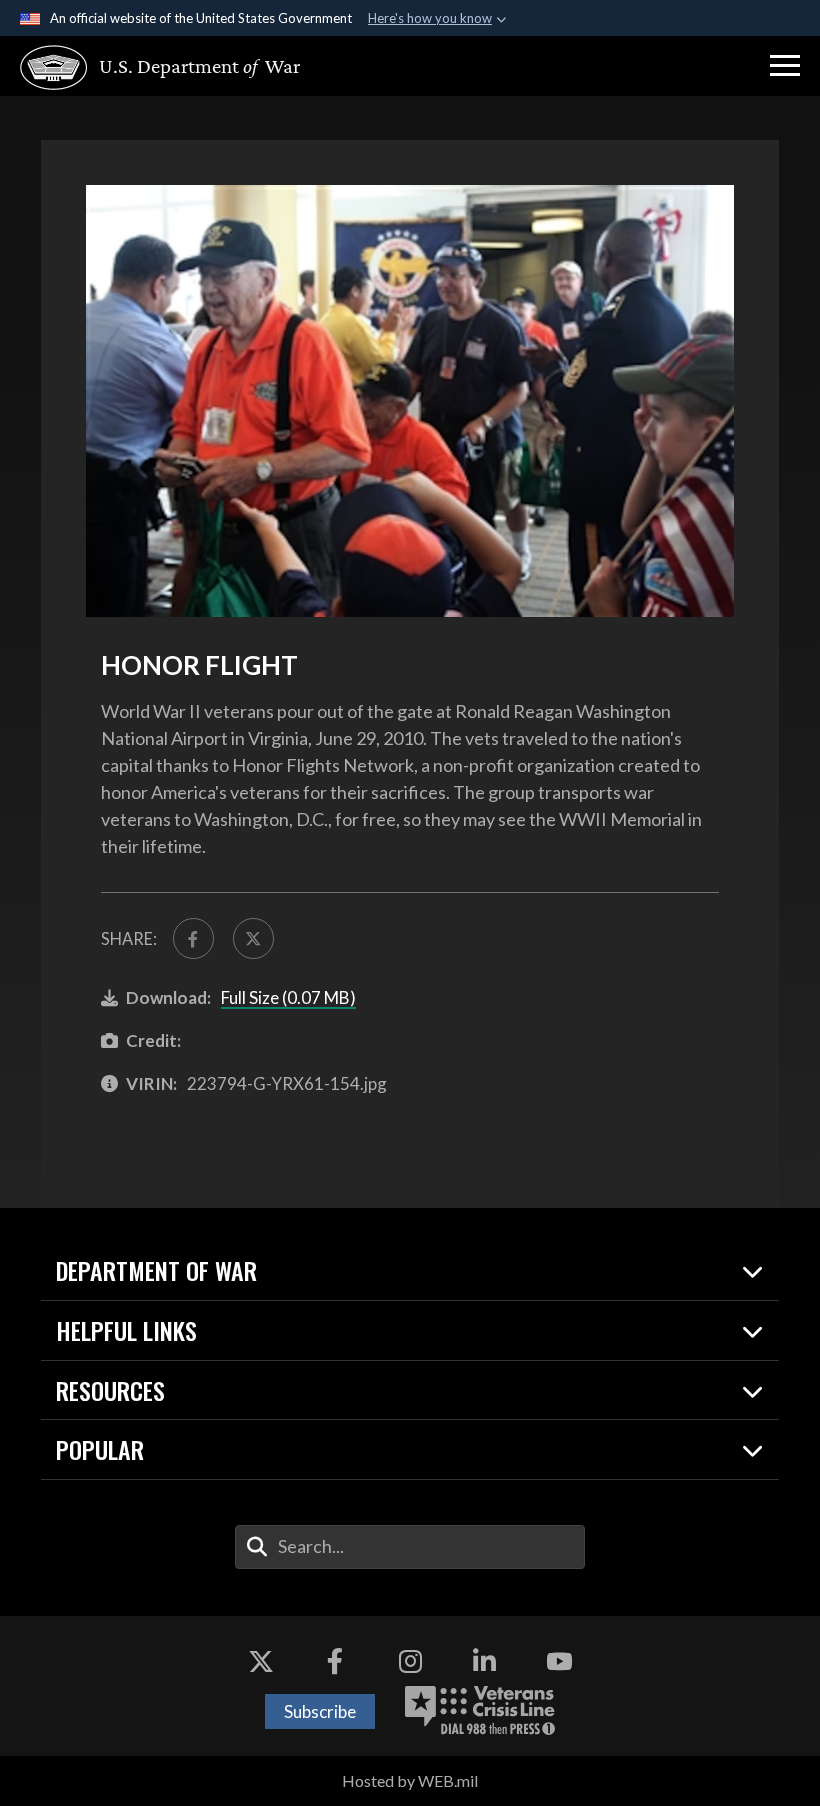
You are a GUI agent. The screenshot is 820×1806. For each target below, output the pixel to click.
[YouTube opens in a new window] (559, 1661)
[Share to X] (253, 938)
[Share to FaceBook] (193, 938)
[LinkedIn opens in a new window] (485, 1661)
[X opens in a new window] (261, 1661)
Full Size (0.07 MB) (288, 997)
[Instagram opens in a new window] (410, 1661)
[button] (785, 66)
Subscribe (320, 1711)
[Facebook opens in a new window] (335, 1661)
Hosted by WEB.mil (410, 1780)
